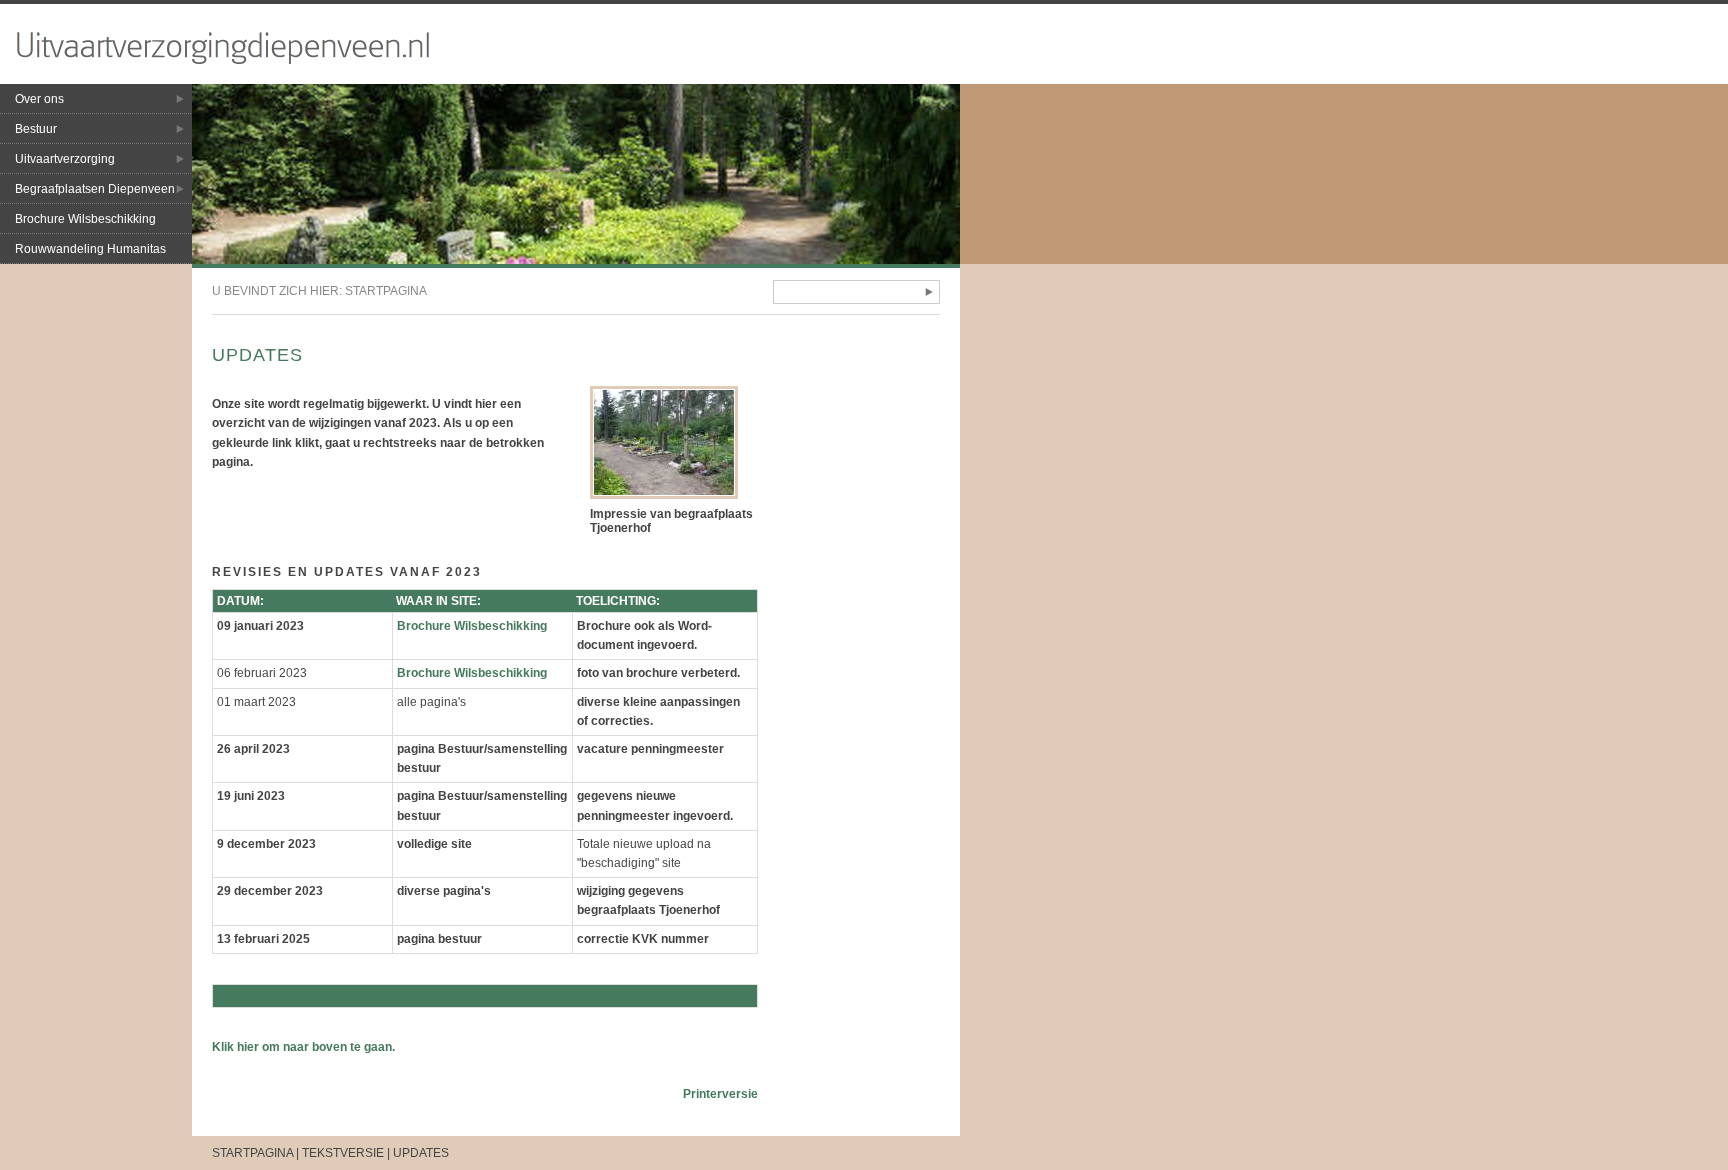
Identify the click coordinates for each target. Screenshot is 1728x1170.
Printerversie (720, 1094)
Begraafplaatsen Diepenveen (95, 189)
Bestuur (36, 129)
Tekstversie (343, 1153)
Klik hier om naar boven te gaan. (303, 1047)
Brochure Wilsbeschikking (85, 219)
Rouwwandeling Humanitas (90, 249)
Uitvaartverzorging (65, 159)
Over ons (39, 99)
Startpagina (386, 291)
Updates (421, 1153)
